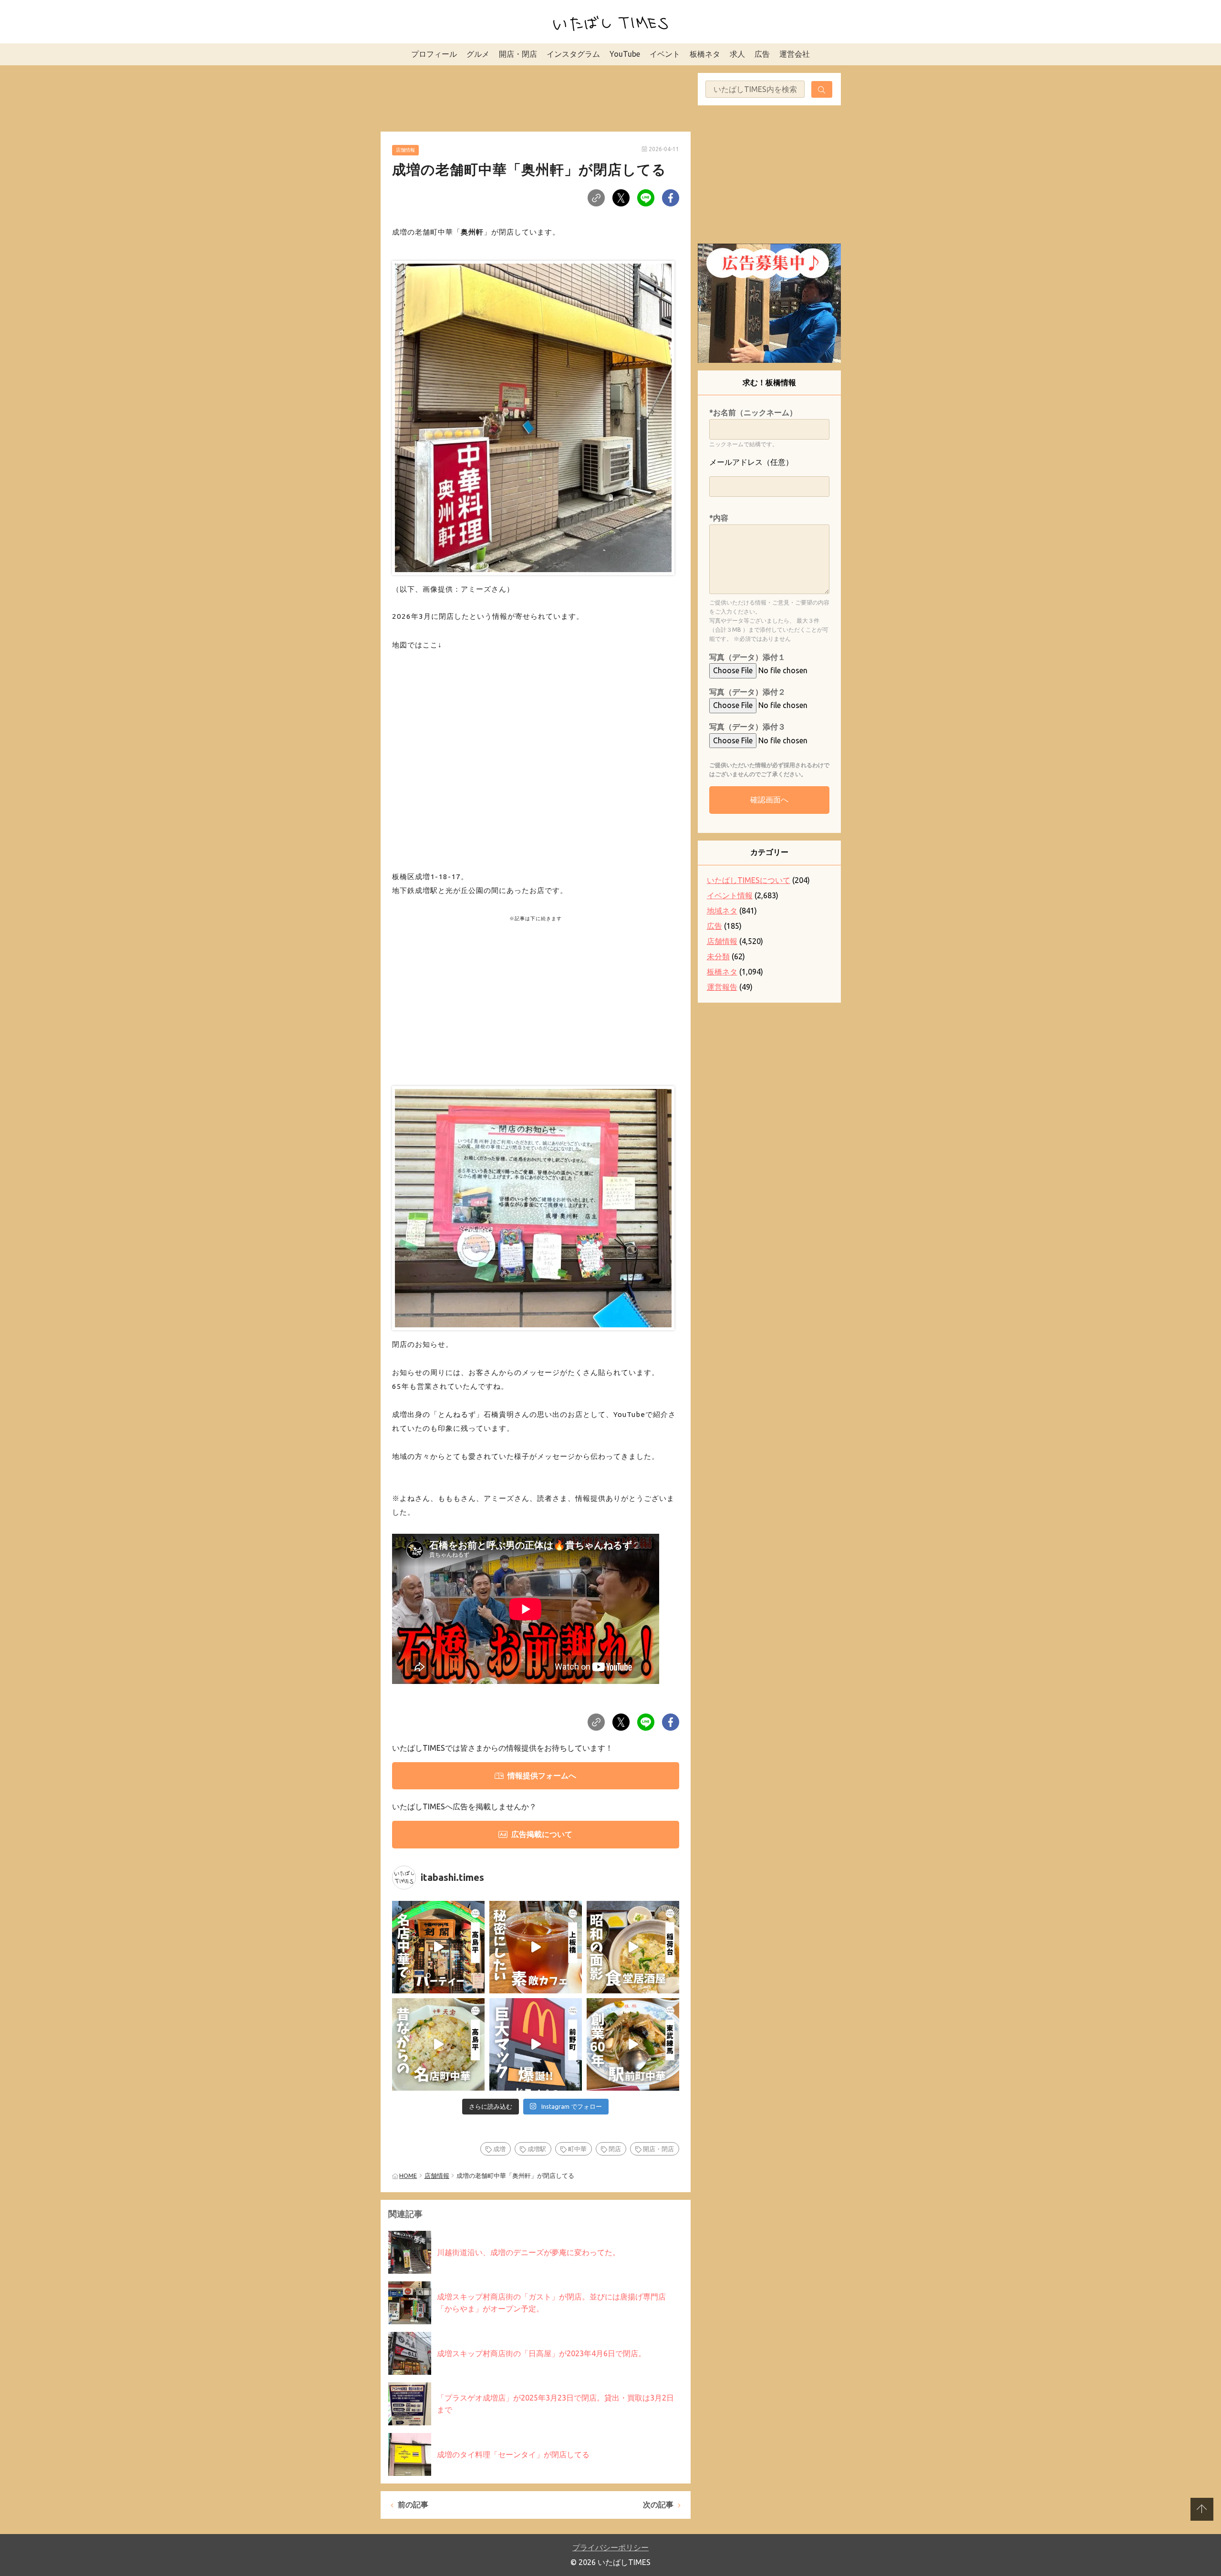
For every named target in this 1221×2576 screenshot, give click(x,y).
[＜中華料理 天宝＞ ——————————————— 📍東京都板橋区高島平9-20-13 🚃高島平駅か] (438, 2044)
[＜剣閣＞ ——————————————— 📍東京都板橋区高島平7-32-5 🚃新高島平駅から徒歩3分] (438, 1947)
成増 (499, 2149)
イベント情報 (730, 895)
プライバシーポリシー (610, 2547)
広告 (762, 54)
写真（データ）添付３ (747, 727)
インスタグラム (573, 54)
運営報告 (722, 987)
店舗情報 (405, 150)
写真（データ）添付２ (747, 692)
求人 (737, 54)
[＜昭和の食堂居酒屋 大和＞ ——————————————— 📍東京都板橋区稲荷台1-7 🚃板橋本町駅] (633, 1947)
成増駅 (537, 2149)
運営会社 (795, 54)
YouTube (625, 54)
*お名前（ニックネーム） (753, 412)
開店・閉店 (518, 54)
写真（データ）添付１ (747, 657)
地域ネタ (722, 911)
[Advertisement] (536, 97)
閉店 (615, 2149)
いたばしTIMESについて (749, 880)
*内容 (719, 518)
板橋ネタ (705, 54)
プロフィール (434, 54)
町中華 (577, 2149)
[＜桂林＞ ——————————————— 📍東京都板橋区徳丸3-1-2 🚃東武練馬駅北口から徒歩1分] (633, 2044)
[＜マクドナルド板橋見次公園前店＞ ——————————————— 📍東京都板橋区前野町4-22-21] (536, 2044)
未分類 (718, 956)
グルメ (478, 54)
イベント (665, 54)
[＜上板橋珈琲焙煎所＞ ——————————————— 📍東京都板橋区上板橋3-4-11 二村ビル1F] (536, 1947)
